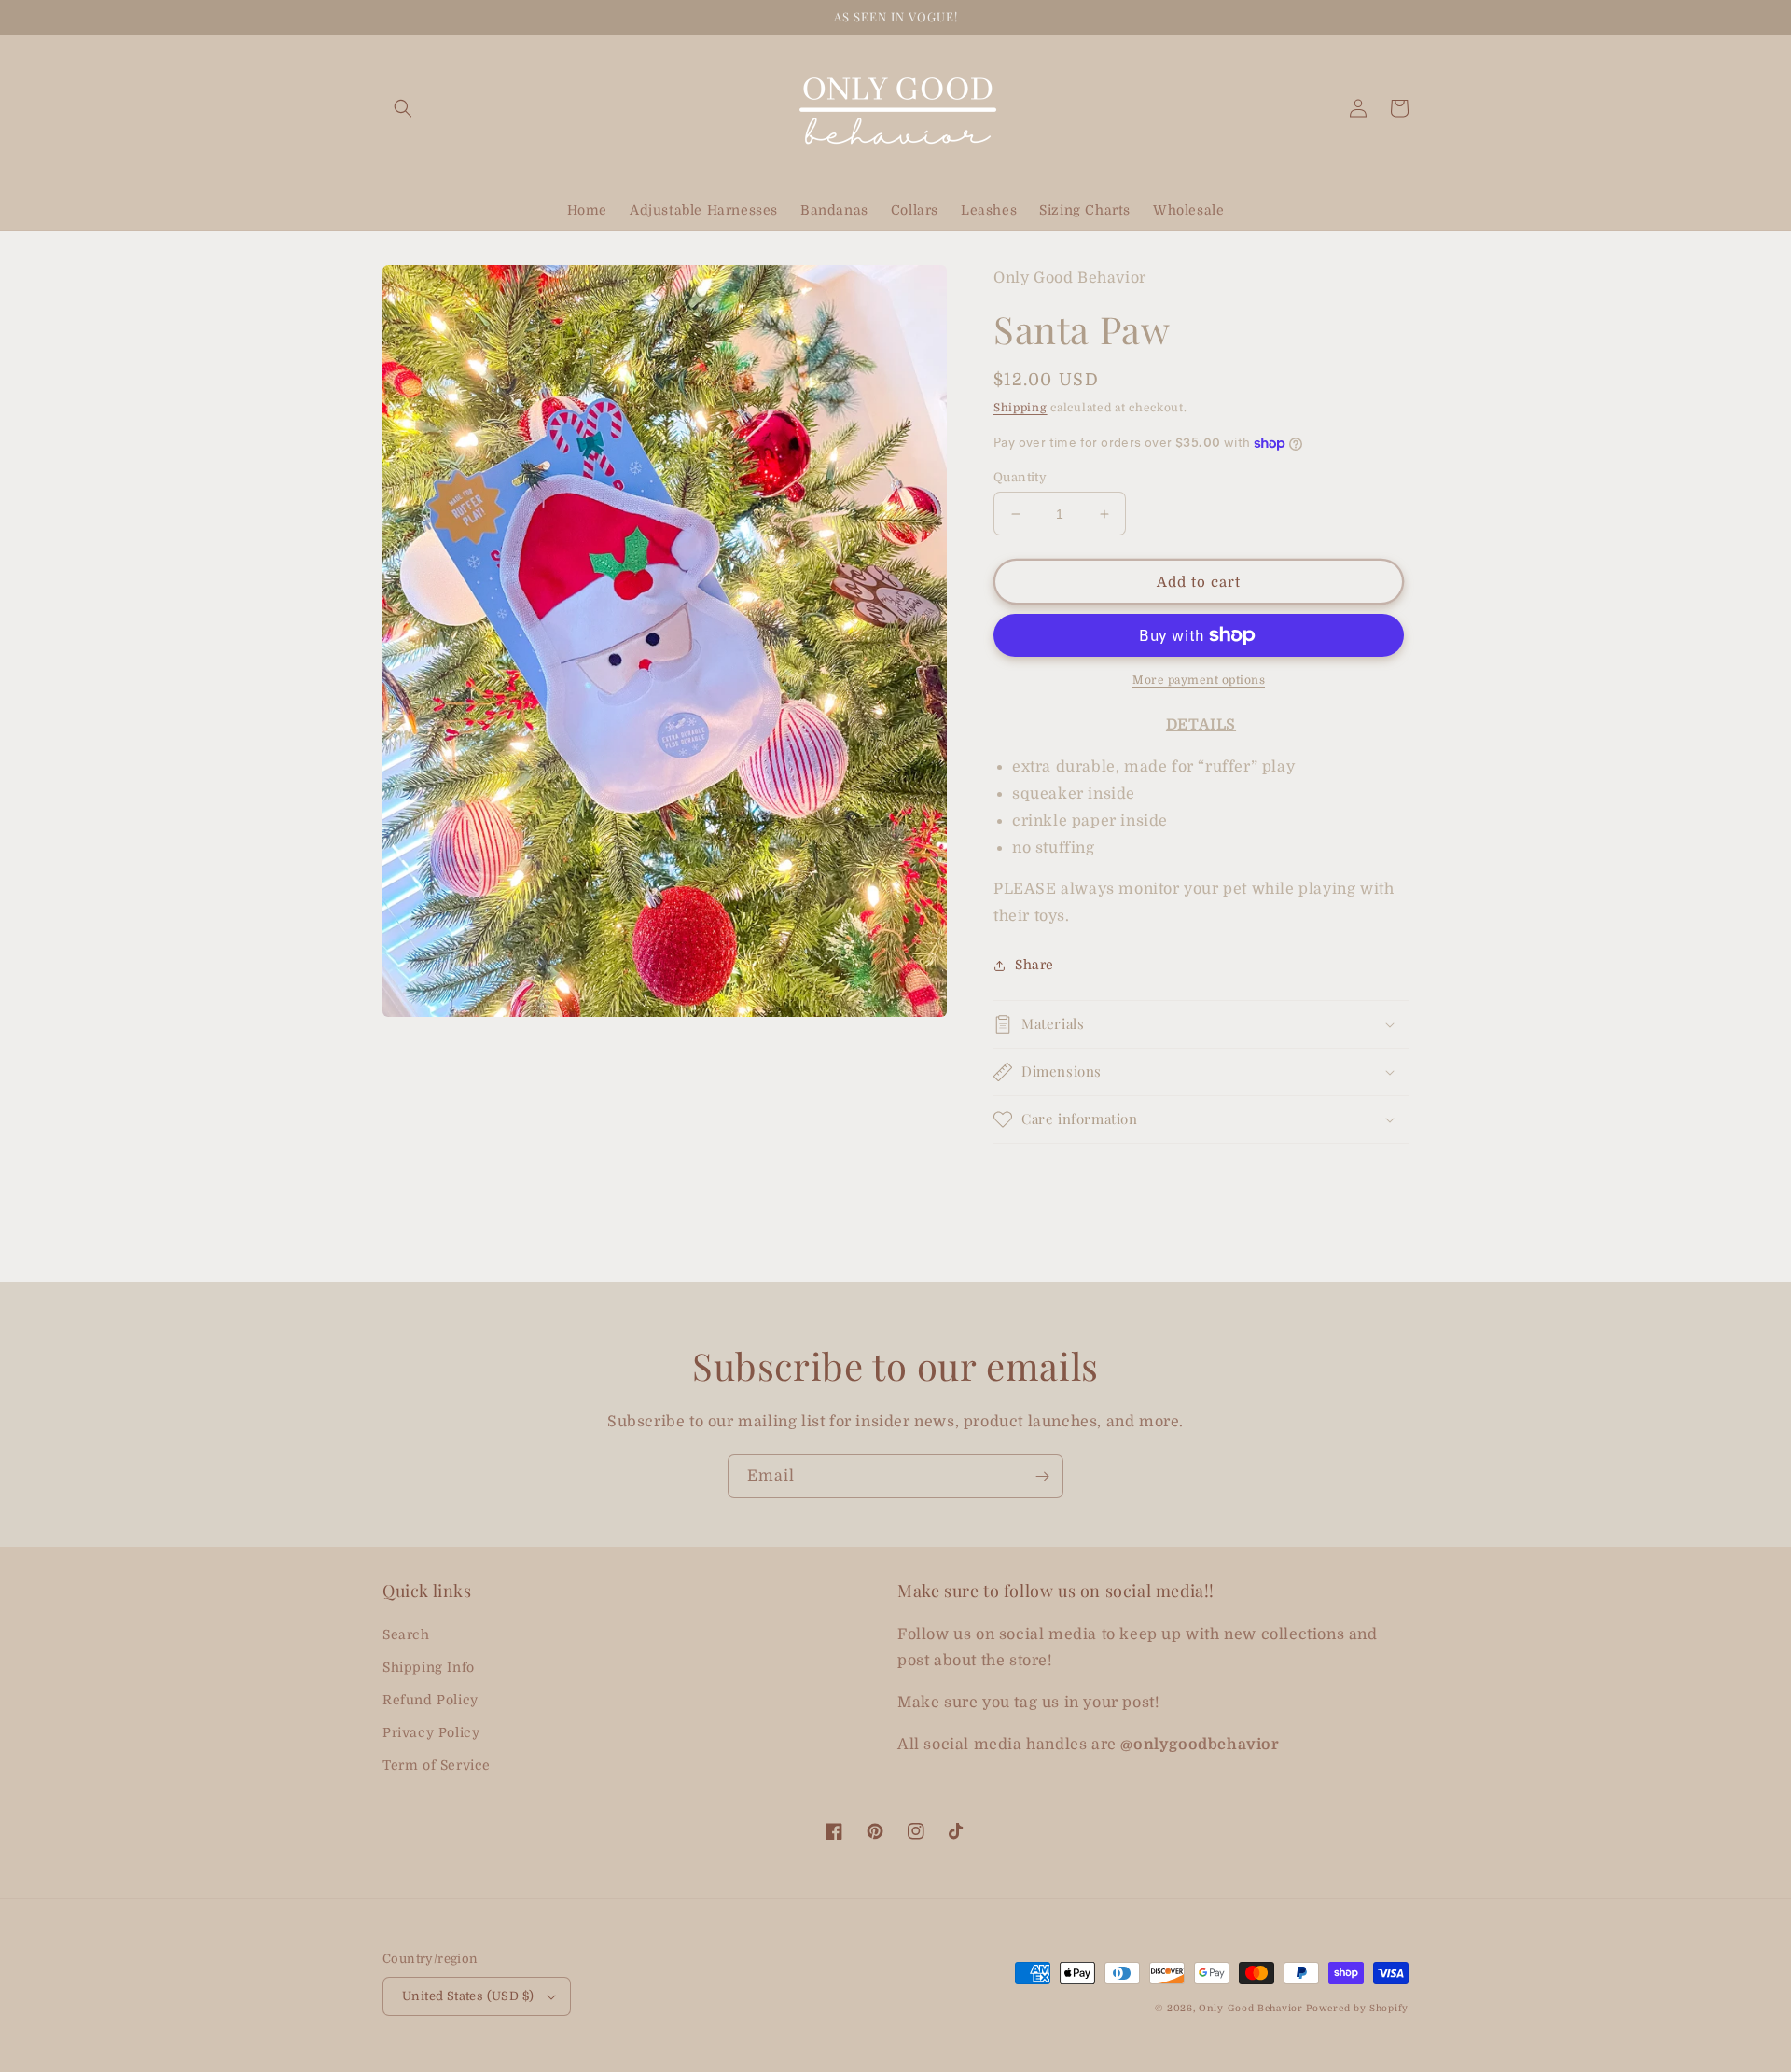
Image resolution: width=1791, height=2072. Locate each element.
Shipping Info (429, 1667)
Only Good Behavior (1251, 2008)
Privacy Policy (431, 1732)
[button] (403, 108)
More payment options (1199, 680)
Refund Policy (430, 1700)
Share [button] (1034, 965)
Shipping (1020, 408)
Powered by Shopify (1357, 2008)
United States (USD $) (468, 1996)
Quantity (1020, 477)
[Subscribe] (1042, 1476)
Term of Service (437, 1765)
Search (406, 1634)
